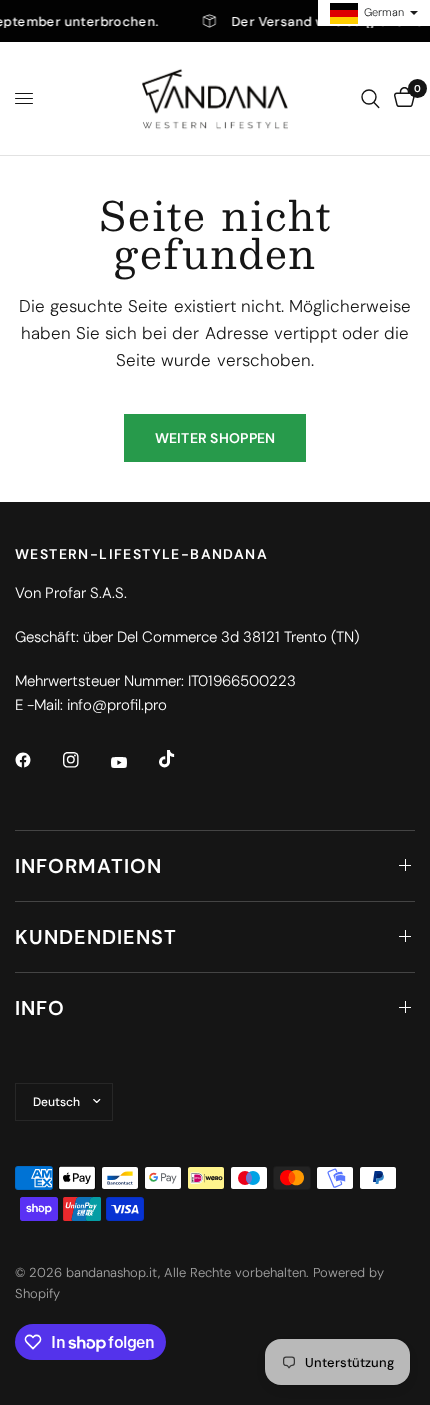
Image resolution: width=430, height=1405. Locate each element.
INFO (40, 1008)
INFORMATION (88, 866)
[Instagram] (85, 760)
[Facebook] (37, 760)
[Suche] (370, 98)
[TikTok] (181, 759)
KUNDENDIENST (96, 937)
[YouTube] (133, 763)
